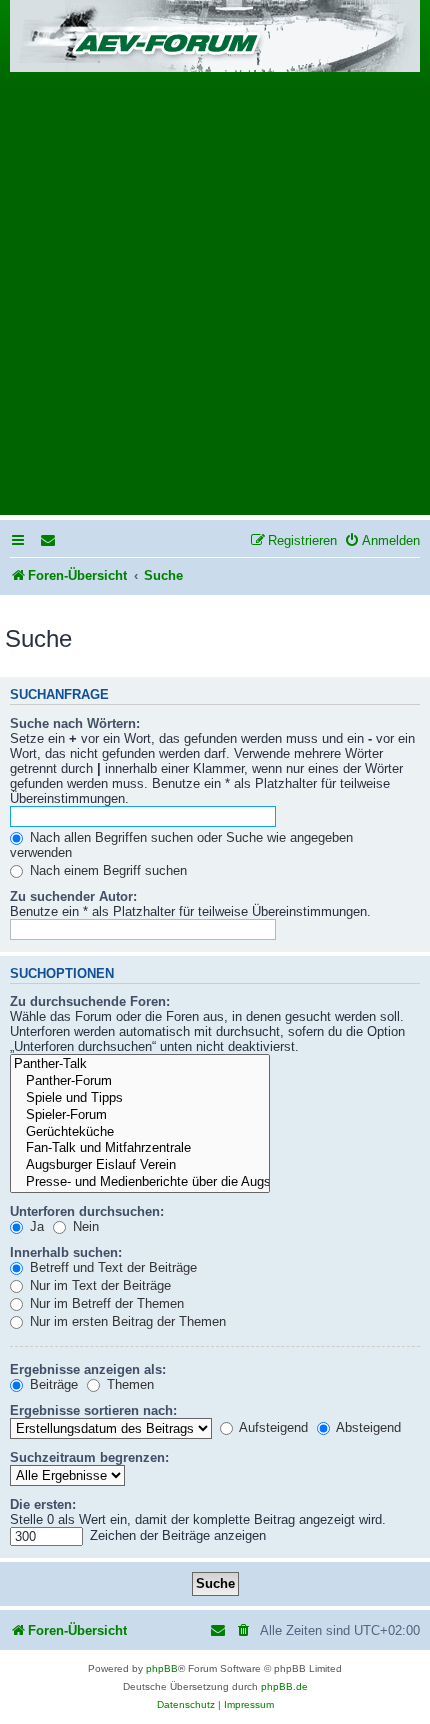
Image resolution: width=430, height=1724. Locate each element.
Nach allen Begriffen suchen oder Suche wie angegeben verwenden (181, 845)
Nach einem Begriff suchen (106, 870)
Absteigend (367, 1427)
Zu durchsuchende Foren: (90, 1001)
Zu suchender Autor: (73, 896)
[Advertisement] (215, 300)
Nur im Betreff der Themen (105, 1303)
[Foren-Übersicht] (215, 37)
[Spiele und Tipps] (140, 1098)
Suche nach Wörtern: (75, 723)
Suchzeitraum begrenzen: (89, 1457)
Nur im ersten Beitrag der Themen (126, 1321)
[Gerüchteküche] (140, 1132)
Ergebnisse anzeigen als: (88, 1369)
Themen (128, 1384)
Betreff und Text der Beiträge (111, 1267)
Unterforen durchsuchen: (87, 1211)
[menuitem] (49, 540)
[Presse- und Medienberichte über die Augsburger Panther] (140, 1182)
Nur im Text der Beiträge (98, 1285)
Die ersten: (43, 1504)
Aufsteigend (272, 1427)
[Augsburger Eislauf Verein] (140, 1165)
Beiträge (52, 1384)
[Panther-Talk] (140, 1064)
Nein (84, 1226)
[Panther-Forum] (140, 1081)
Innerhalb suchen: (66, 1252)
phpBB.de (284, 1686)
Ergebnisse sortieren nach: (93, 1410)
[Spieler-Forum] (140, 1115)
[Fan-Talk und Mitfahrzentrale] (140, 1148)
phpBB (162, 1668)
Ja (35, 1226)
